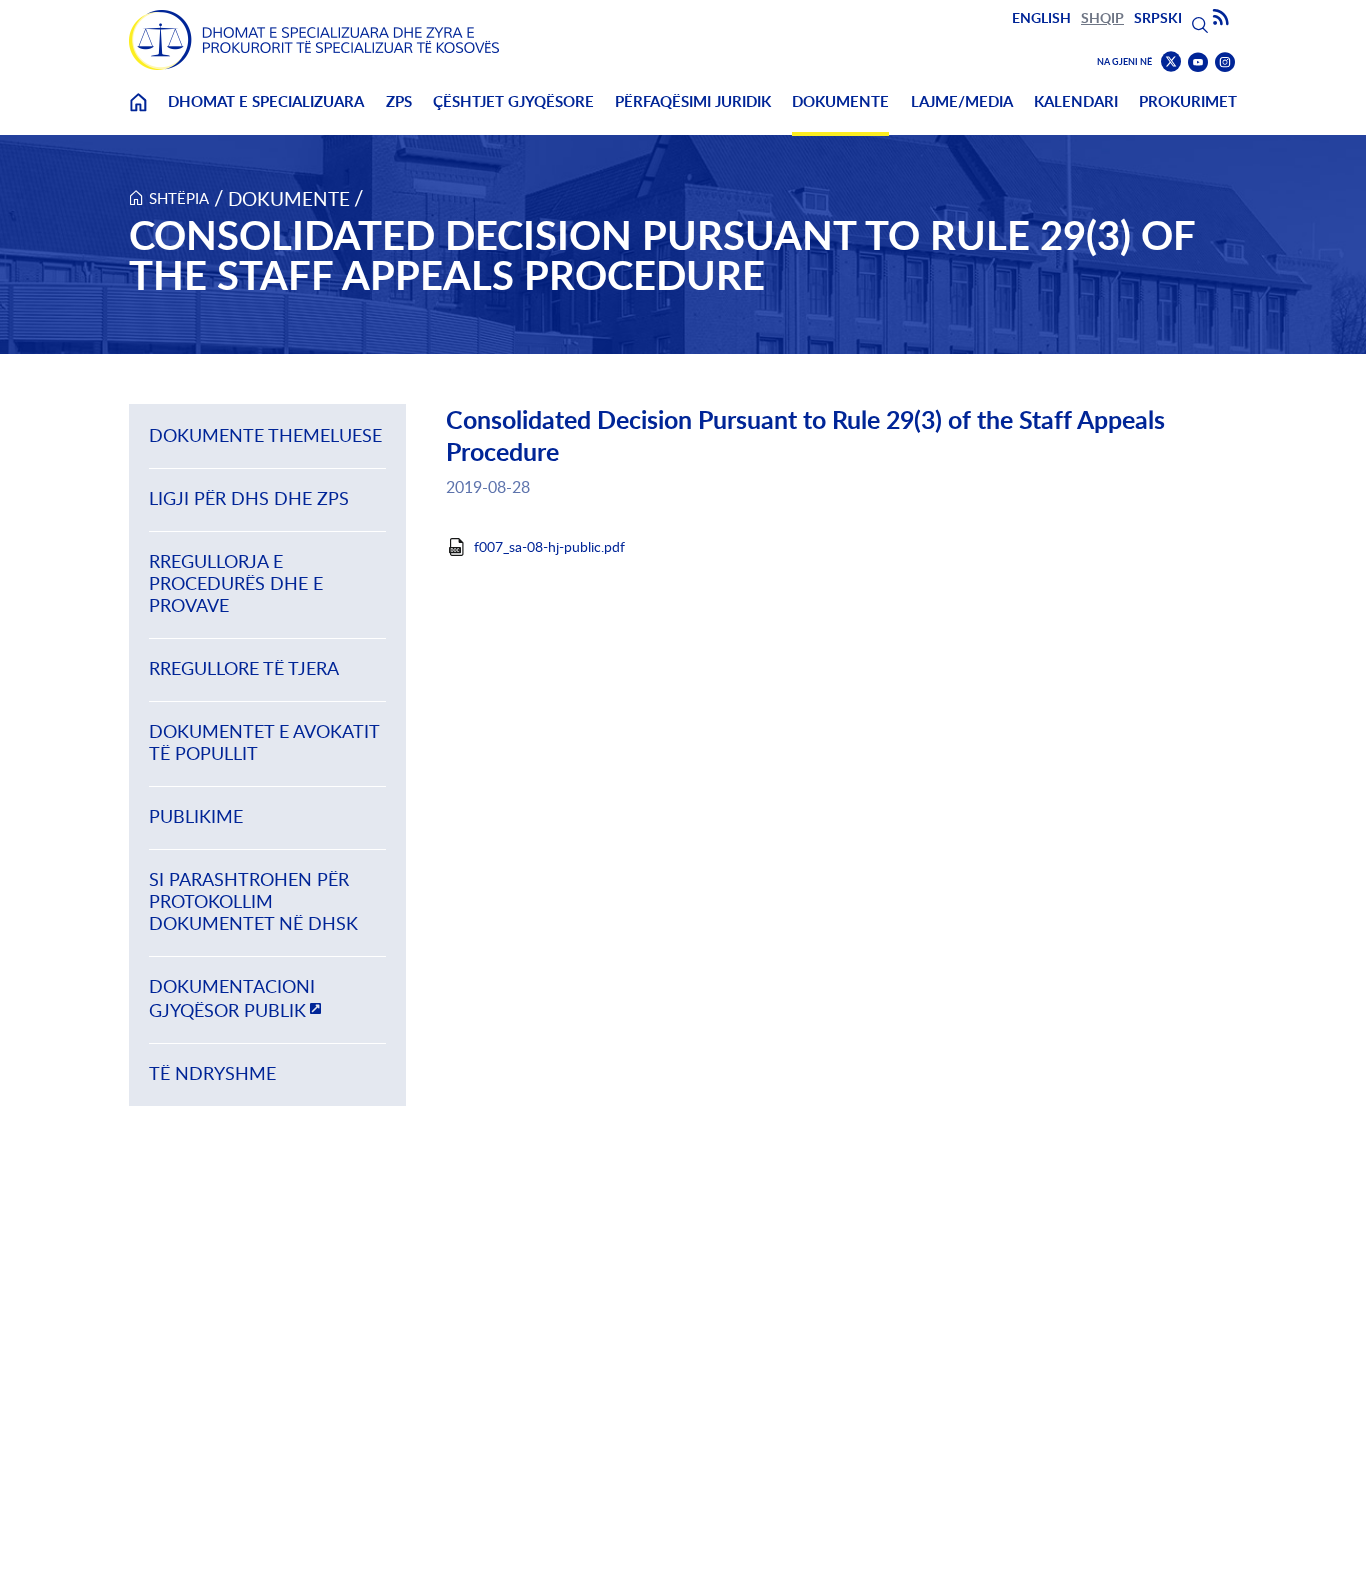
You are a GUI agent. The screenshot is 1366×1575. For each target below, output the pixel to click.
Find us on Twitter (1171, 62)
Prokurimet (1188, 101)
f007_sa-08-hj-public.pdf (549, 547)
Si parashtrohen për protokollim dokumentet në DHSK (253, 901)
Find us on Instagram (1225, 62)
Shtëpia (179, 198)
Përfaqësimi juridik (693, 101)
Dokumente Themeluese (265, 435)
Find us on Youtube (1198, 62)
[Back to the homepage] (314, 40)
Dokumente (840, 101)
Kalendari (1076, 101)
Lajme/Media (962, 101)
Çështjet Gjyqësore (513, 101)
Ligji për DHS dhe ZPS (249, 498)
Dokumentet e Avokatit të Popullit (264, 742)
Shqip (1102, 17)
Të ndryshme (212, 1073)
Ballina (138, 114)
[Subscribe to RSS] (1221, 18)
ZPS (399, 101)
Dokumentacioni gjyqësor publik (232, 998)
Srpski (1158, 17)
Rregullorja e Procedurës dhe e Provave (236, 583)
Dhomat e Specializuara (266, 101)
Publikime (196, 816)
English (1041, 17)
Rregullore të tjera (244, 668)
